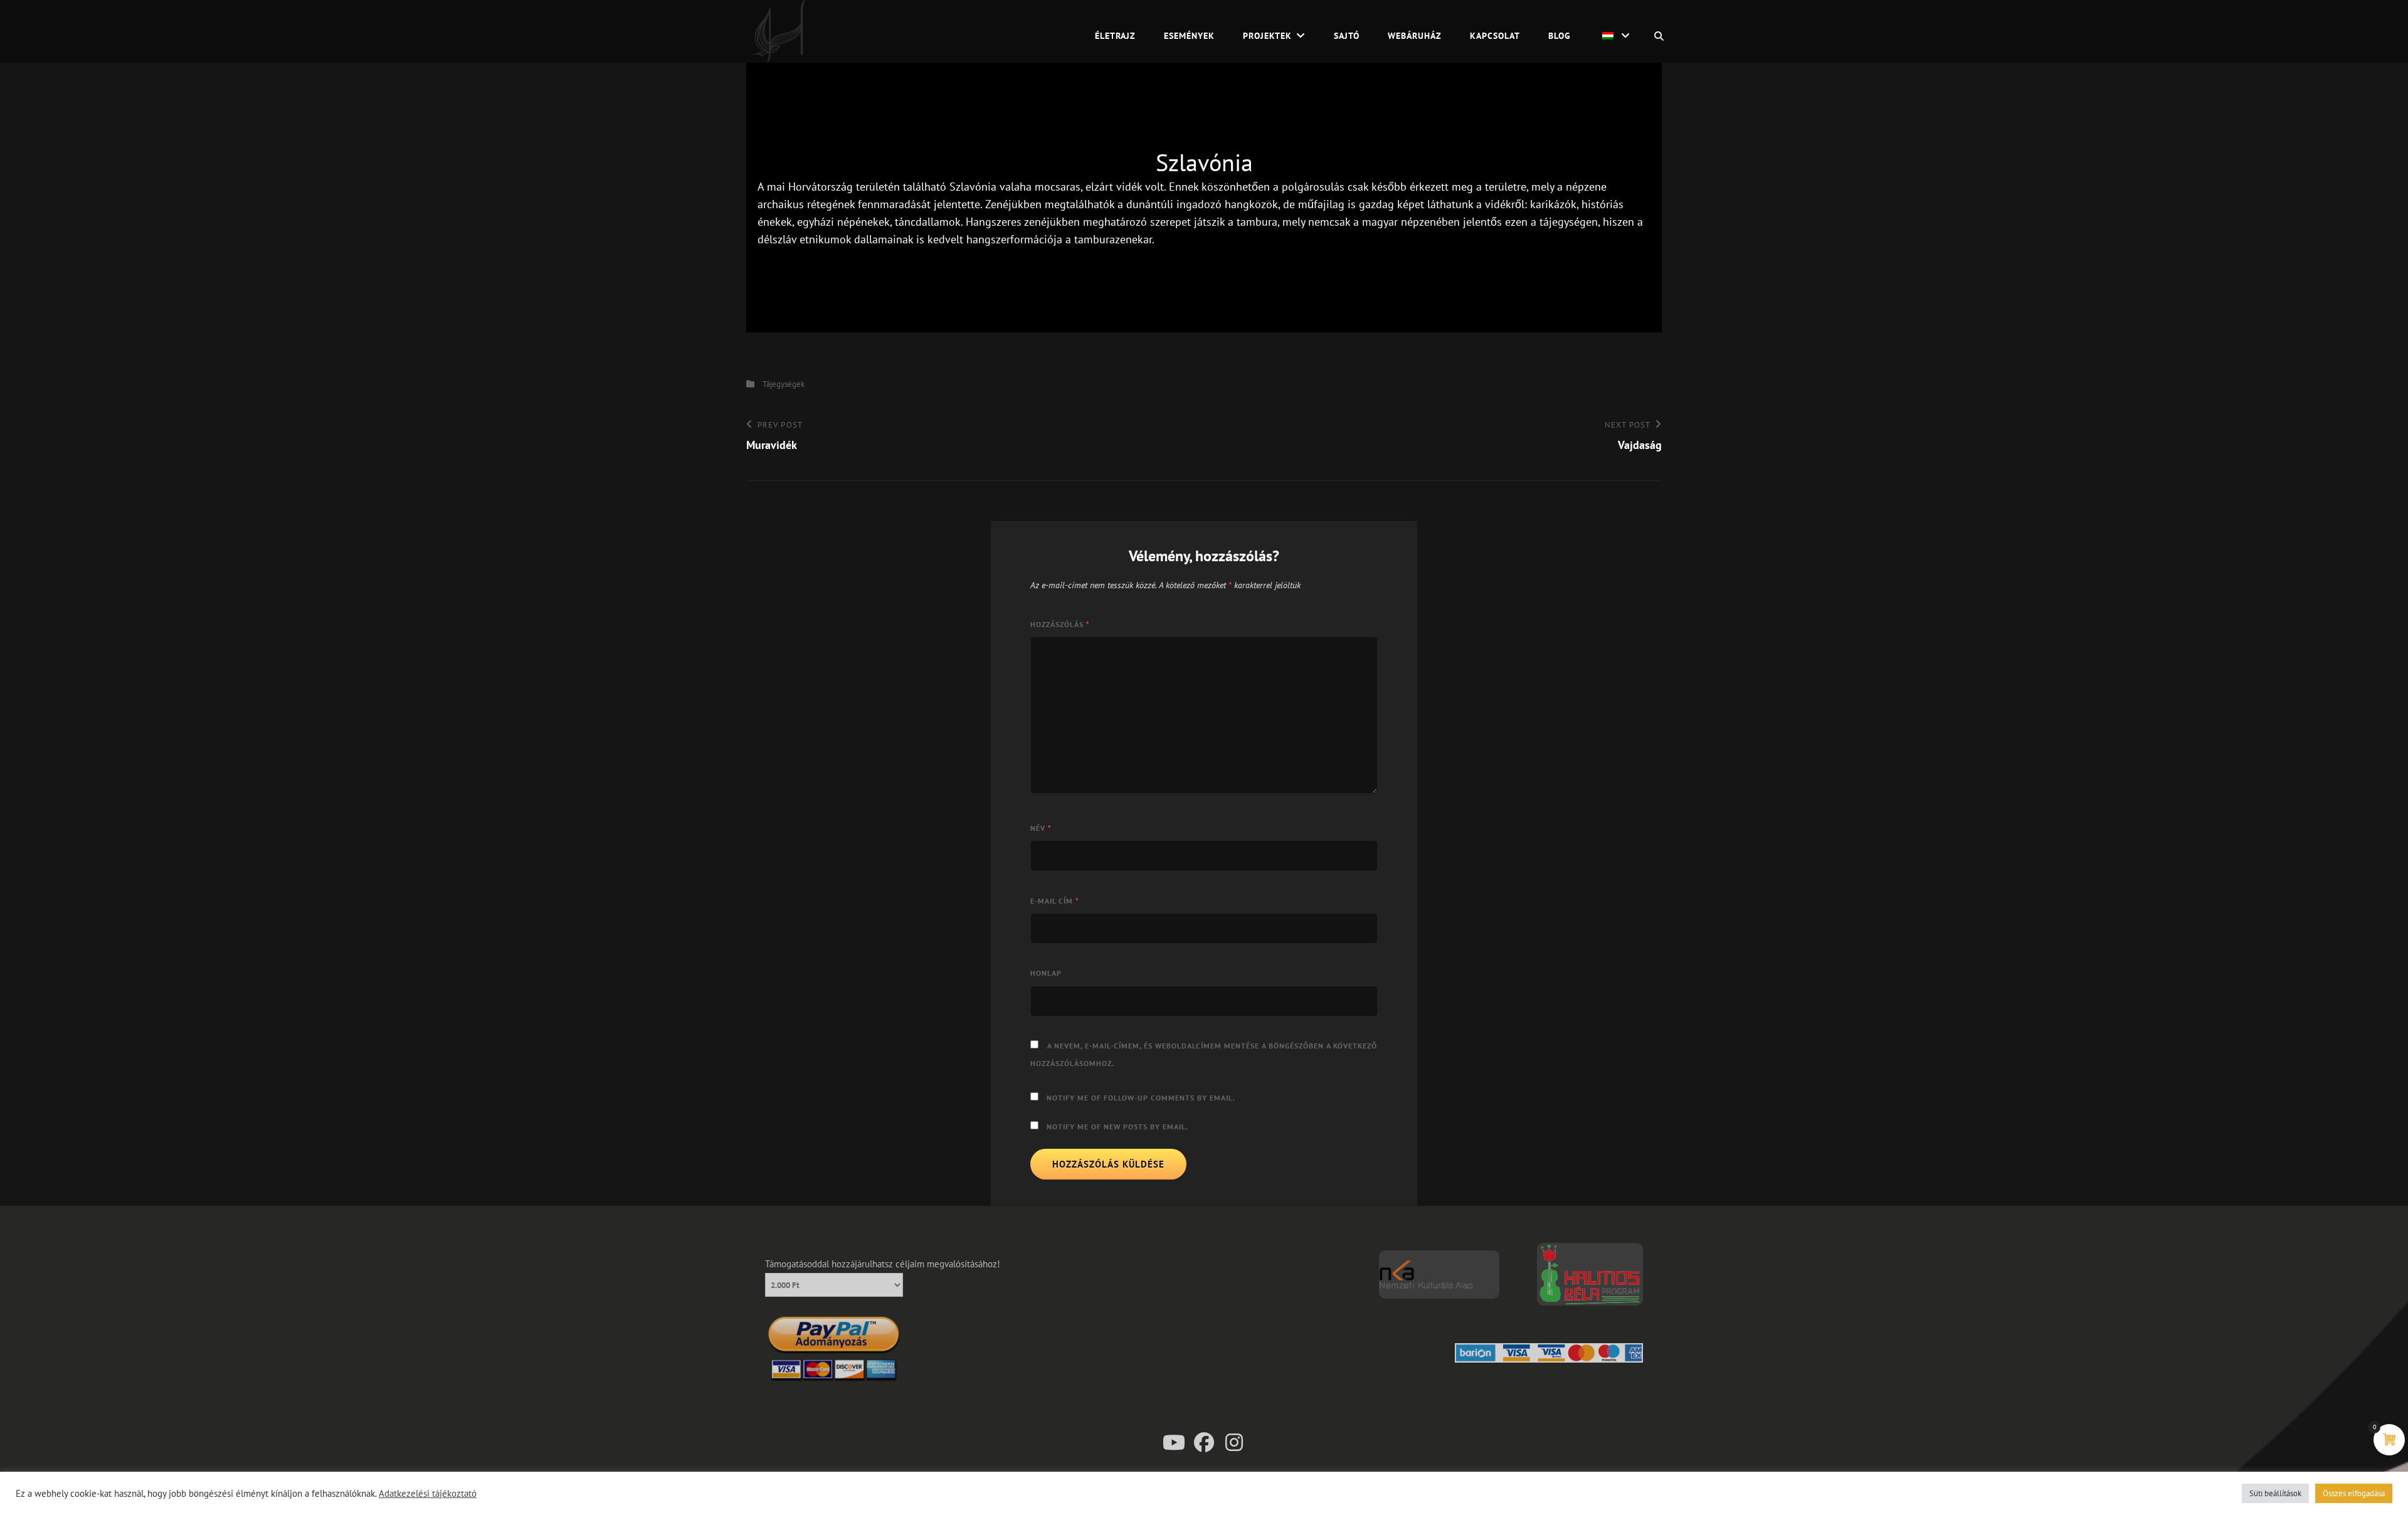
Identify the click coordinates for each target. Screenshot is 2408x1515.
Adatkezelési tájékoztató (428, 1494)
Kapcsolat (1495, 36)
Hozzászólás (1060, 624)
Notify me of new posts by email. (1117, 1127)
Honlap (1046, 973)
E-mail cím (1055, 901)
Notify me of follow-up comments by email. (1141, 1098)
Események (1189, 36)
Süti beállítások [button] (2275, 1493)
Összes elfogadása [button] (2354, 1493)
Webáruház (1415, 36)
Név (1041, 828)
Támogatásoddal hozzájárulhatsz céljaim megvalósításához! (883, 1264)
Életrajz (1115, 36)
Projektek (1267, 36)
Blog (1560, 36)
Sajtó (1347, 36)
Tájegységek (784, 384)
